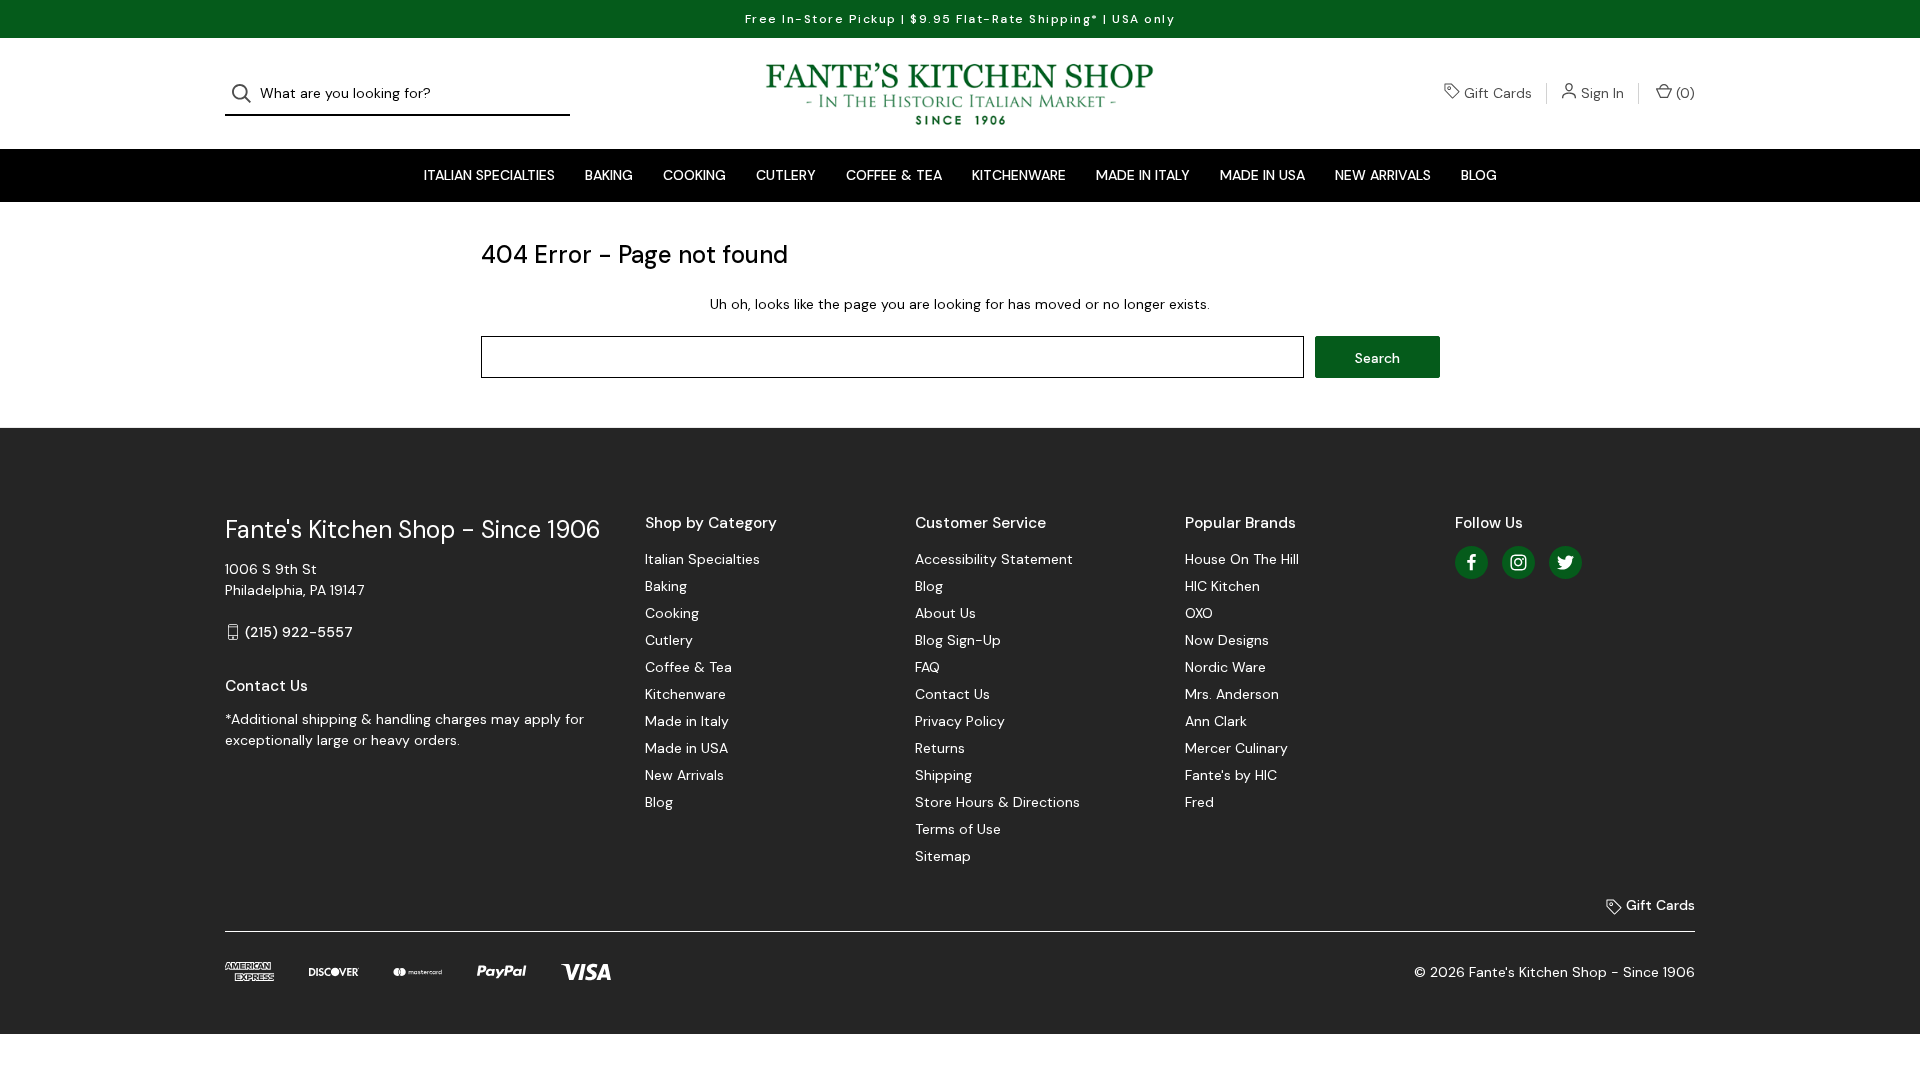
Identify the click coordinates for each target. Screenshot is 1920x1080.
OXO (1199, 613)
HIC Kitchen (1222, 586)
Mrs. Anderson (1232, 694)
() (1683, 93)
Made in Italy (1143, 175)
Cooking (694, 175)
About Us (945, 613)
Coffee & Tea (894, 175)
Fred (1199, 802)
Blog (1479, 175)
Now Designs (1227, 640)
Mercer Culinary (1236, 748)
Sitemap (943, 856)
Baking (609, 175)
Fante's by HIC (1231, 775)
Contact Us (952, 694)
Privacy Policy (960, 721)
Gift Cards (1498, 93)
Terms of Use (958, 829)
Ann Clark (1216, 721)
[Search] (247, 93)
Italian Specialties (489, 175)
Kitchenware (1019, 175)
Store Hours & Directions (997, 802)
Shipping (943, 775)
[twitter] (1565, 562)
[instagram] (1518, 562)
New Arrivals (1383, 175)
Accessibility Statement (994, 559)
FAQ (927, 667)
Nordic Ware (1225, 667)
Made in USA (1262, 175)
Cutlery (786, 175)
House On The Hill (1242, 559)
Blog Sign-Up (958, 640)
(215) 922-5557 (299, 632)
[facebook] (1471, 562)
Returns (940, 748)
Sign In (1602, 93)
